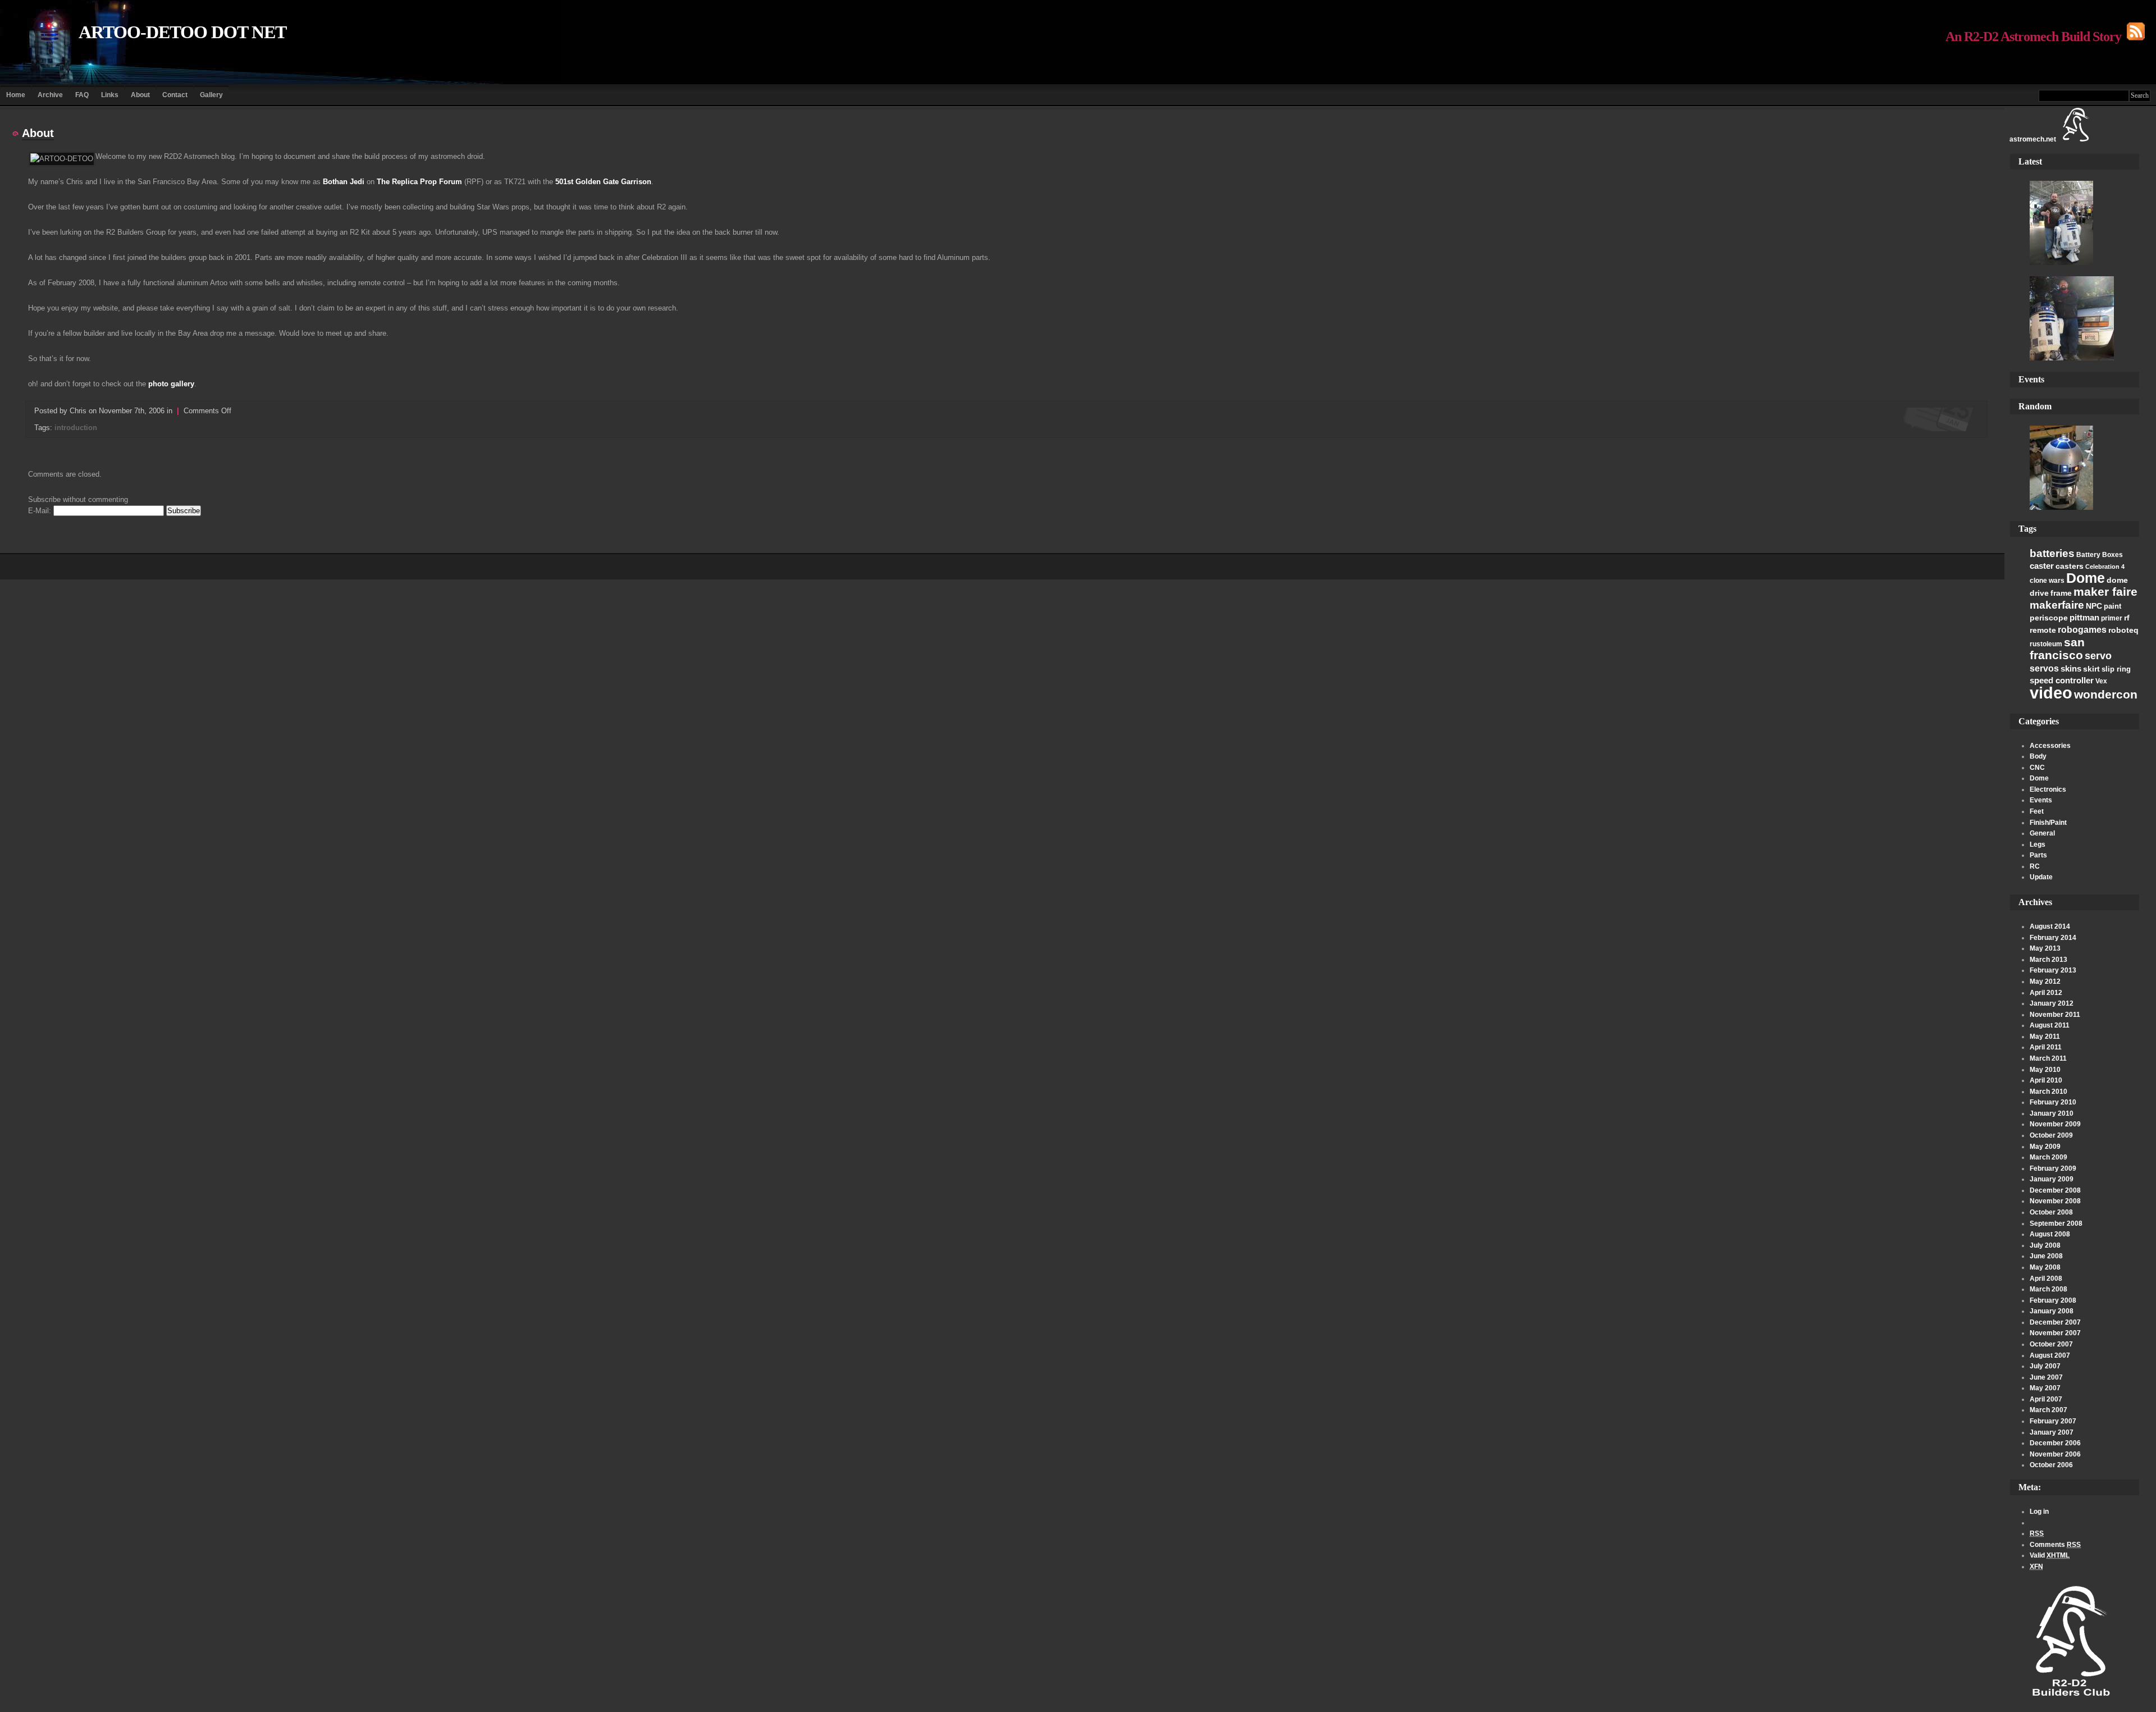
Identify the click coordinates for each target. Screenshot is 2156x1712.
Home (16, 95)
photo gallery (171, 384)
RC (2035, 866)
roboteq (2123, 630)
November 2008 (2055, 1201)
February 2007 (2053, 1421)
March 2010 (2048, 1092)
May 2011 (2045, 1037)
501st (564, 182)
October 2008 (2051, 1212)
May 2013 (2045, 948)
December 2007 (2055, 1322)
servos (2044, 668)
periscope (2049, 618)
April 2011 (2046, 1047)
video (2051, 693)
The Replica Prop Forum (419, 182)
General (2042, 833)
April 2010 (2046, 1080)
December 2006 (2055, 1443)
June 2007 (2046, 1377)
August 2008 (2050, 1234)
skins (2071, 668)
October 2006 (2051, 1465)
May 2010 (2045, 1070)
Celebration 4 (2105, 567)
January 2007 (2052, 1432)
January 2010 (2052, 1113)
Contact (175, 95)
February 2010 (2053, 1102)
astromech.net (2033, 139)
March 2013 (2048, 960)
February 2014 (2053, 938)
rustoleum (2046, 644)
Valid (2050, 1555)
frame (2061, 593)
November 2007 (2055, 1333)
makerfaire (2057, 605)
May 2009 (2045, 1147)
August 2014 (2050, 926)
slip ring (2116, 669)
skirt (2091, 669)
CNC (2037, 768)
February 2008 (2053, 1300)
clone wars (2047, 581)
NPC (2094, 606)
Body (2038, 756)
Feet (2037, 811)
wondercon (2106, 694)
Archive (50, 95)
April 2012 (2046, 993)
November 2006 (2055, 1454)
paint (2112, 606)
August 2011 (2050, 1025)
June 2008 (2046, 1256)
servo (2098, 656)
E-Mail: (41, 511)
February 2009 (2053, 1168)
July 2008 (2045, 1245)
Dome (2086, 578)
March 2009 (2048, 1157)
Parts (2038, 855)
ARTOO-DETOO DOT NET (182, 32)
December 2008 (2055, 1190)
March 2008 (2048, 1289)
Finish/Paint (2048, 823)
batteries (2052, 553)
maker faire (2105, 592)
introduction (76, 428)
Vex (2101, 681)
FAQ (82, 95)
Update (2041, 877)
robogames (2082, 630)
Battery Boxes (2100, 555)
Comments (2055, 1545)
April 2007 (2046, 1399)
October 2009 (2051, 1135)
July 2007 (2045, 1366)
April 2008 (2046, 1279)
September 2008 (2056, 1223)
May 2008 (2045, 1267)
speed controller (2062, 680)
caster (2042, 566)
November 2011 (2055, 1015)
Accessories (2050, 746)
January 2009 (2052, 1179)
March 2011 (2048, 1058)
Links (110, 95)
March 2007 (2048, 1410)
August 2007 (2050, 1355)
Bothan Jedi (344, 182)
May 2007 (2045, 1388)
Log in (2039, 1512)
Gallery (211, 95)
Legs (2038, 844)
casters (2070, 566)
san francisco (2057, 649)
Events (2041, 800)
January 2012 (2052, 1003)
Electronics (2048, 789)
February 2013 (2053, 970)
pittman (2084, 617)
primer (2112, 618)
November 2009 (2055, 1124)
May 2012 (2045, 981)
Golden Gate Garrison (613, 182)
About (140, 95)
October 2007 (2051, 1344)
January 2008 (2052, 1311)
